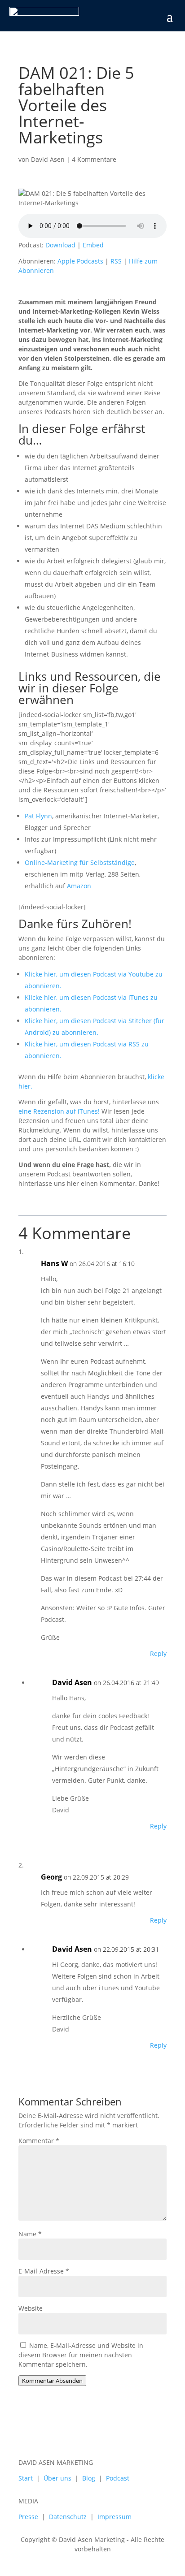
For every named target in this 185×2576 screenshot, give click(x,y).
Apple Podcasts (80, 261)
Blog (89, 2478)
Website (31, 2308)
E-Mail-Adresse (44, 2271)
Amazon (79, 886)
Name (30, 2234)
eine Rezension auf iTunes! (59, 1111)
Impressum (115, 2517)
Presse (28, 2517)
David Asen (48, 159)
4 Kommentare (94, 159)
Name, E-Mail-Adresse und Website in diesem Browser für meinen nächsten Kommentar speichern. (81, 2355)
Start (26, 2478)
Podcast (118, 2478)
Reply (158, 1653)
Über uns (57, 2478)
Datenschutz (68, 2517)
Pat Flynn (38, 816)
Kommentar (39, 2141)
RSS (116, 261)
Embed (93, 245)
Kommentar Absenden (52, 2381)
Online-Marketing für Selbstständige (80, 862)
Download (60, 245)
